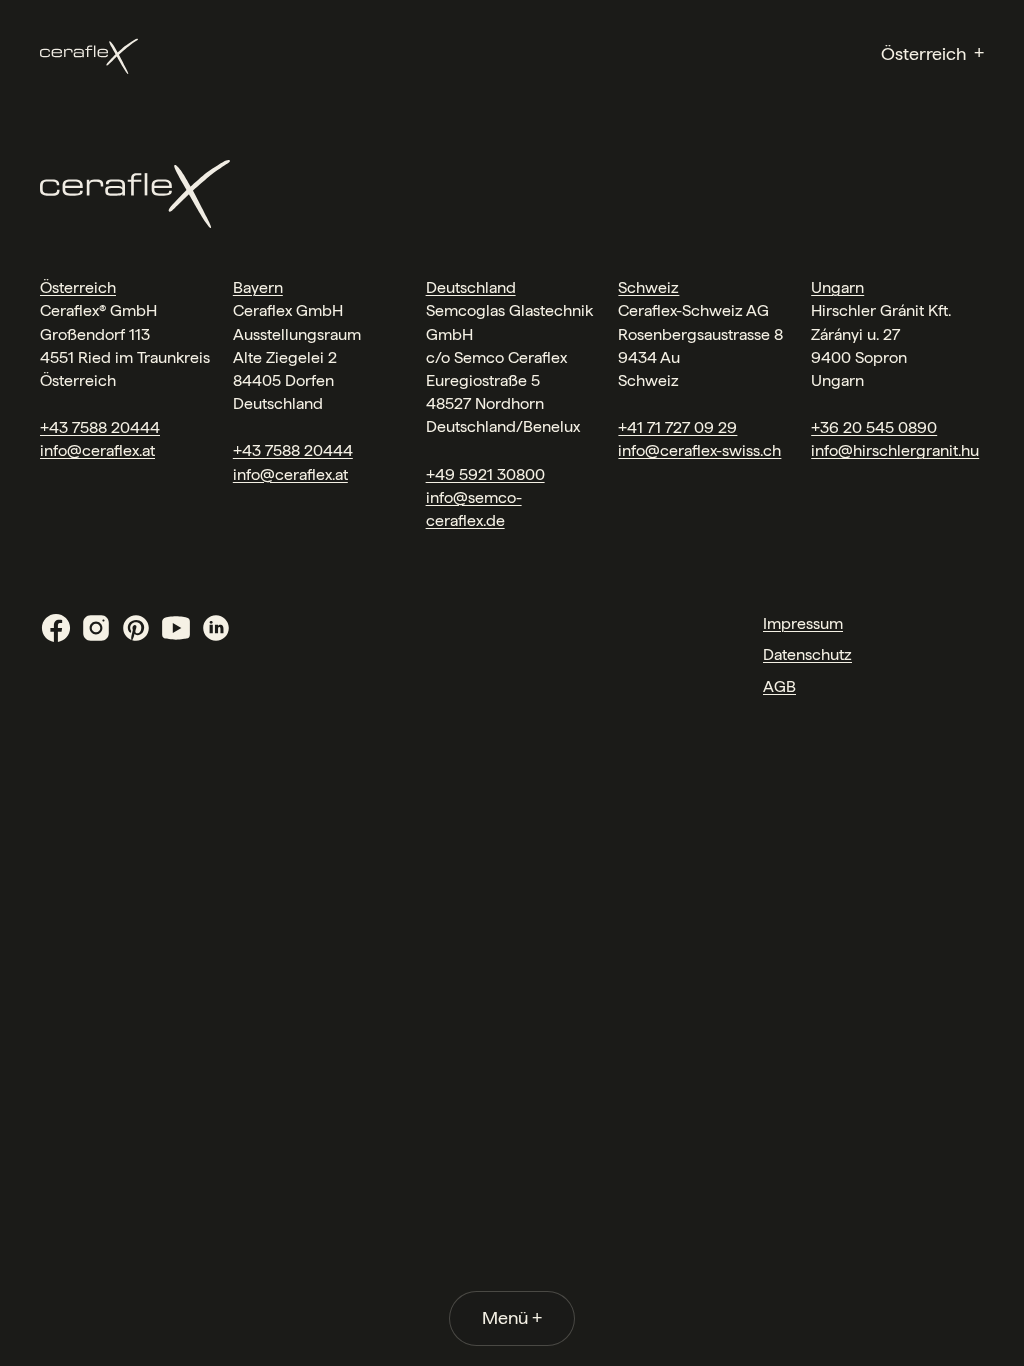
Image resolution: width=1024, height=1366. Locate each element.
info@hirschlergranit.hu (895, 450)
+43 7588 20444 (100, 427)
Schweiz (648, 287)
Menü (512, 1317)
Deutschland (471, 287)
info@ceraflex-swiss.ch (699, 450)
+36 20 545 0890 (874, 427)
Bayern (258, 287)
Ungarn (837, 287)
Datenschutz (807, 654)
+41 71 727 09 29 (677, 427)
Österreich (78, 287)
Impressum (803, 623)
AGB (779, 686)
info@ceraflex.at (97, 450)
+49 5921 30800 (485, 474)
